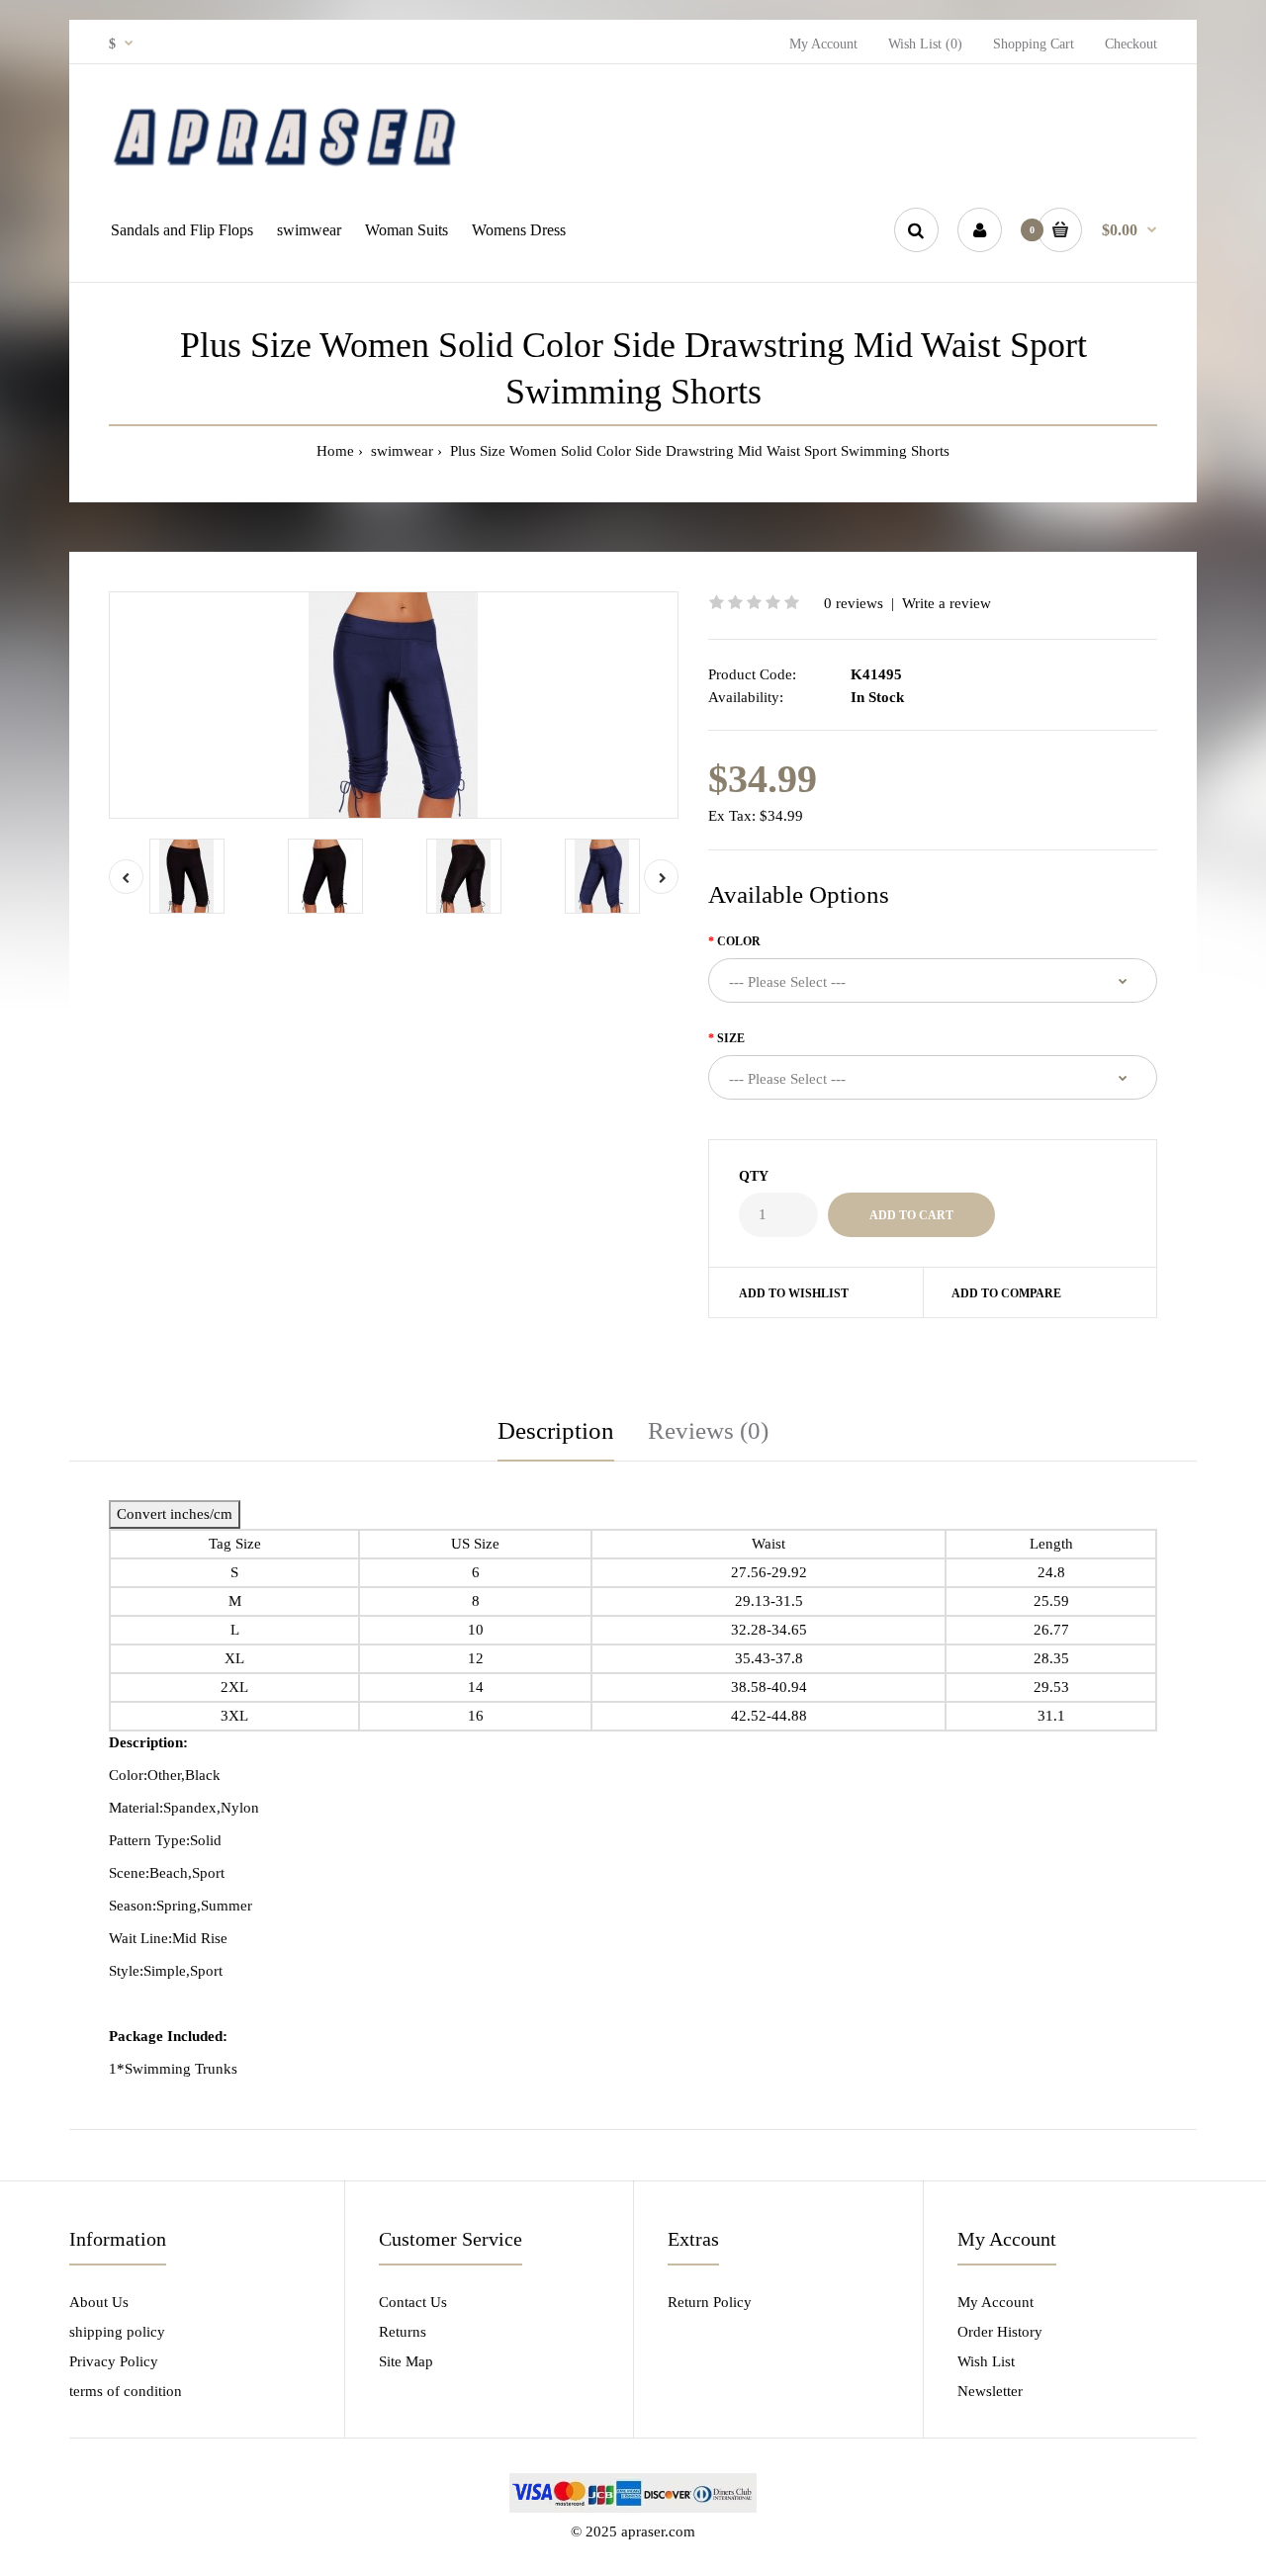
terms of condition (126, 2391)
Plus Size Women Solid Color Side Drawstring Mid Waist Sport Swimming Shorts (698, 451)
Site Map (406, 2361)
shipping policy (117, 2332)
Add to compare (1006, 1293)
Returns (403, 2332)
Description (556, 1430)
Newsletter (990, 2391)
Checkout (1131, 44)
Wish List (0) (925, 44)
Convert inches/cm (175, 1514)
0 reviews (854, 603)
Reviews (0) (708, 1430)
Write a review (947, 603)
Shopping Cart (1034, 44)
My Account (823, 44)
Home (335, 451)
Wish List (986, 2361)
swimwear (400, 451)
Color (739, 941)
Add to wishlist (794, 1293)
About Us (99, 2302)
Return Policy (710, 2302)
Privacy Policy (114, 2361)
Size (731, 1038)
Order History (1000, 2332)
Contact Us (413, 2302)
